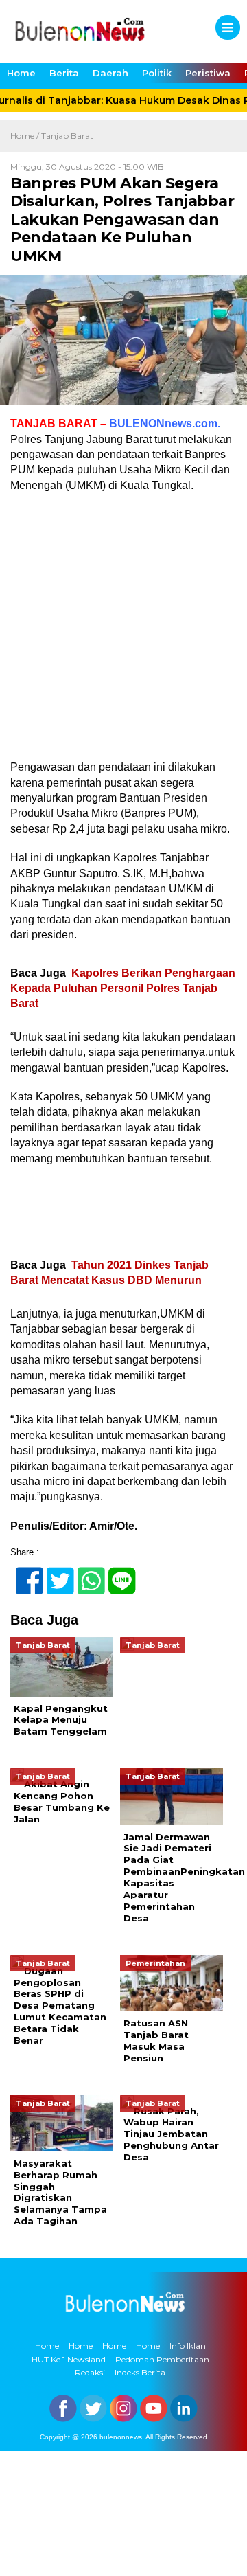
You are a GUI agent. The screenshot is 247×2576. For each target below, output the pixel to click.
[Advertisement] (123, 631)
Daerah (110, 73)
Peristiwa (208, 73)
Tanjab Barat (67, 136)
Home (21, 73)
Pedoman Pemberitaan (162, 2359)
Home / (26, 136)
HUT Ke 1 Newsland (69, 2359)
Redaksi (90, 2372)
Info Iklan (188, 2346)
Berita (64, 73)
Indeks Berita (140, 2372)
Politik (157, 73)
